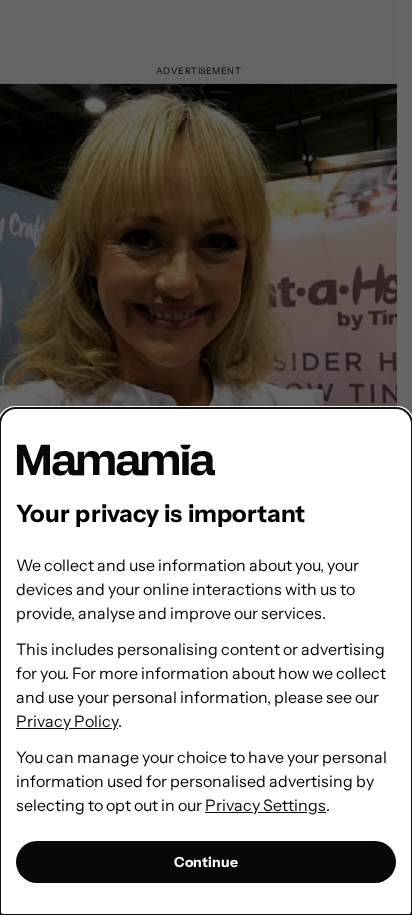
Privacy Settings (265, 805)
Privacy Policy (67, 721)
